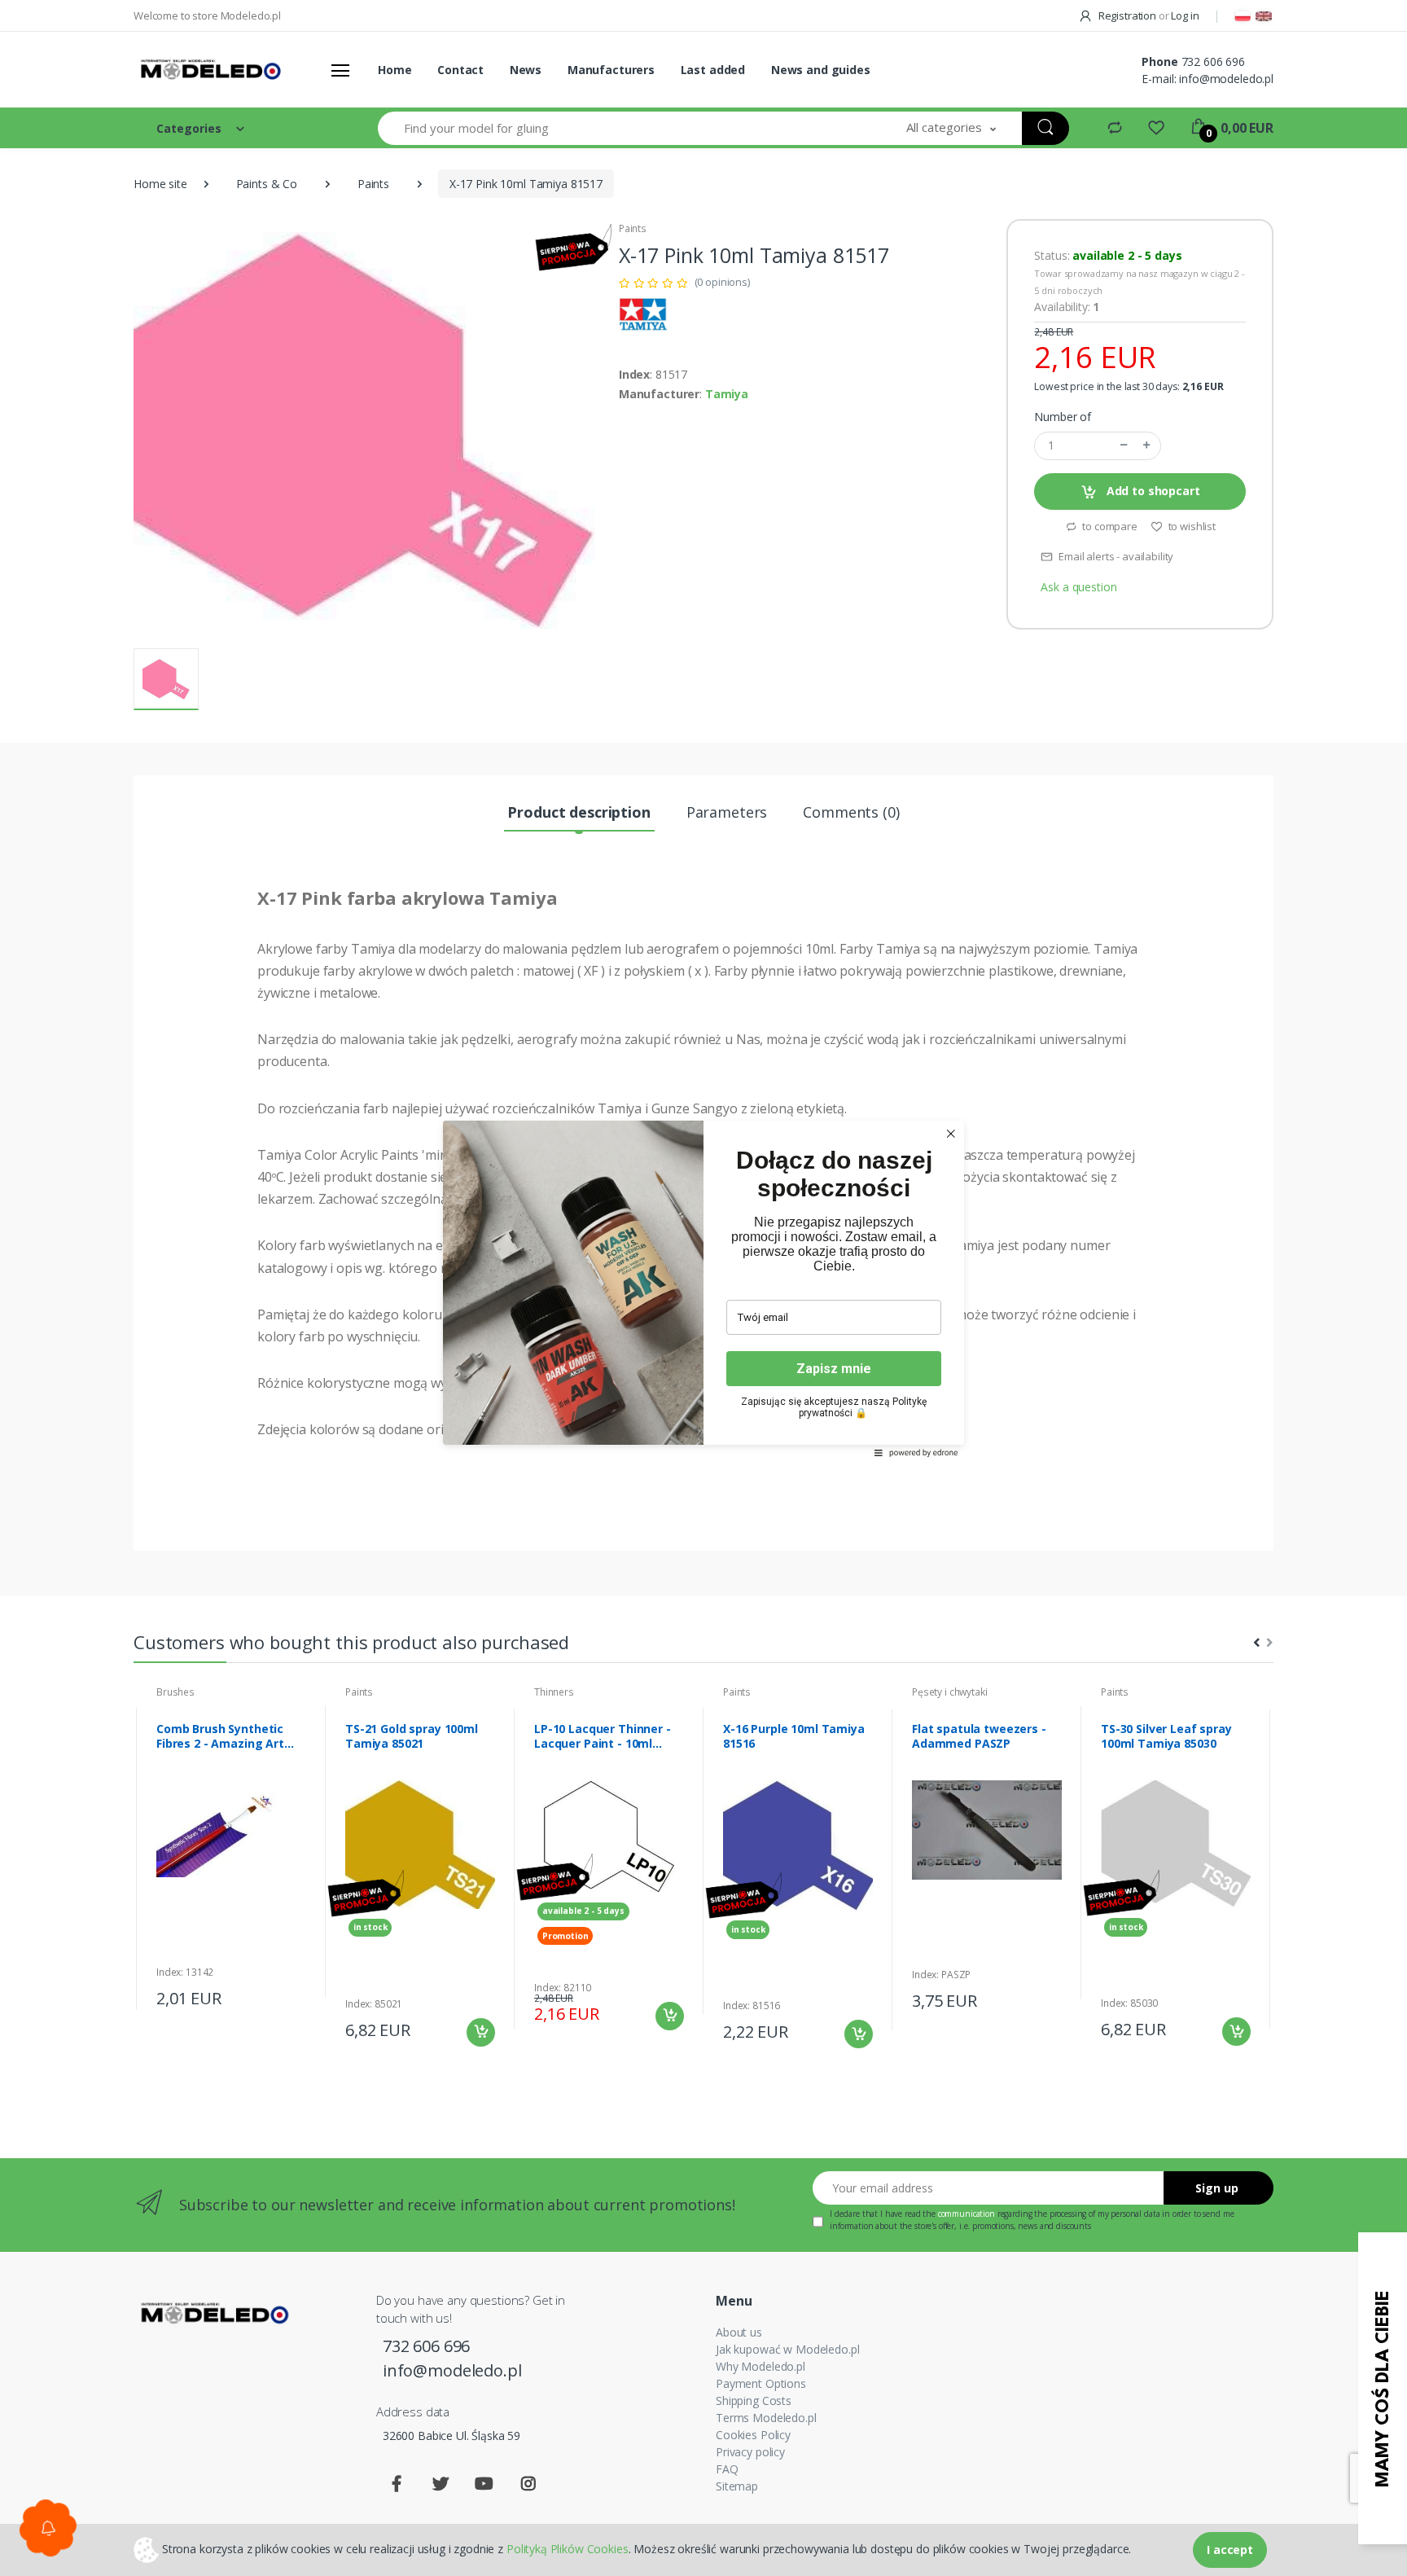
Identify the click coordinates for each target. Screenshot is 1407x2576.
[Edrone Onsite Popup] (703, 1288)
